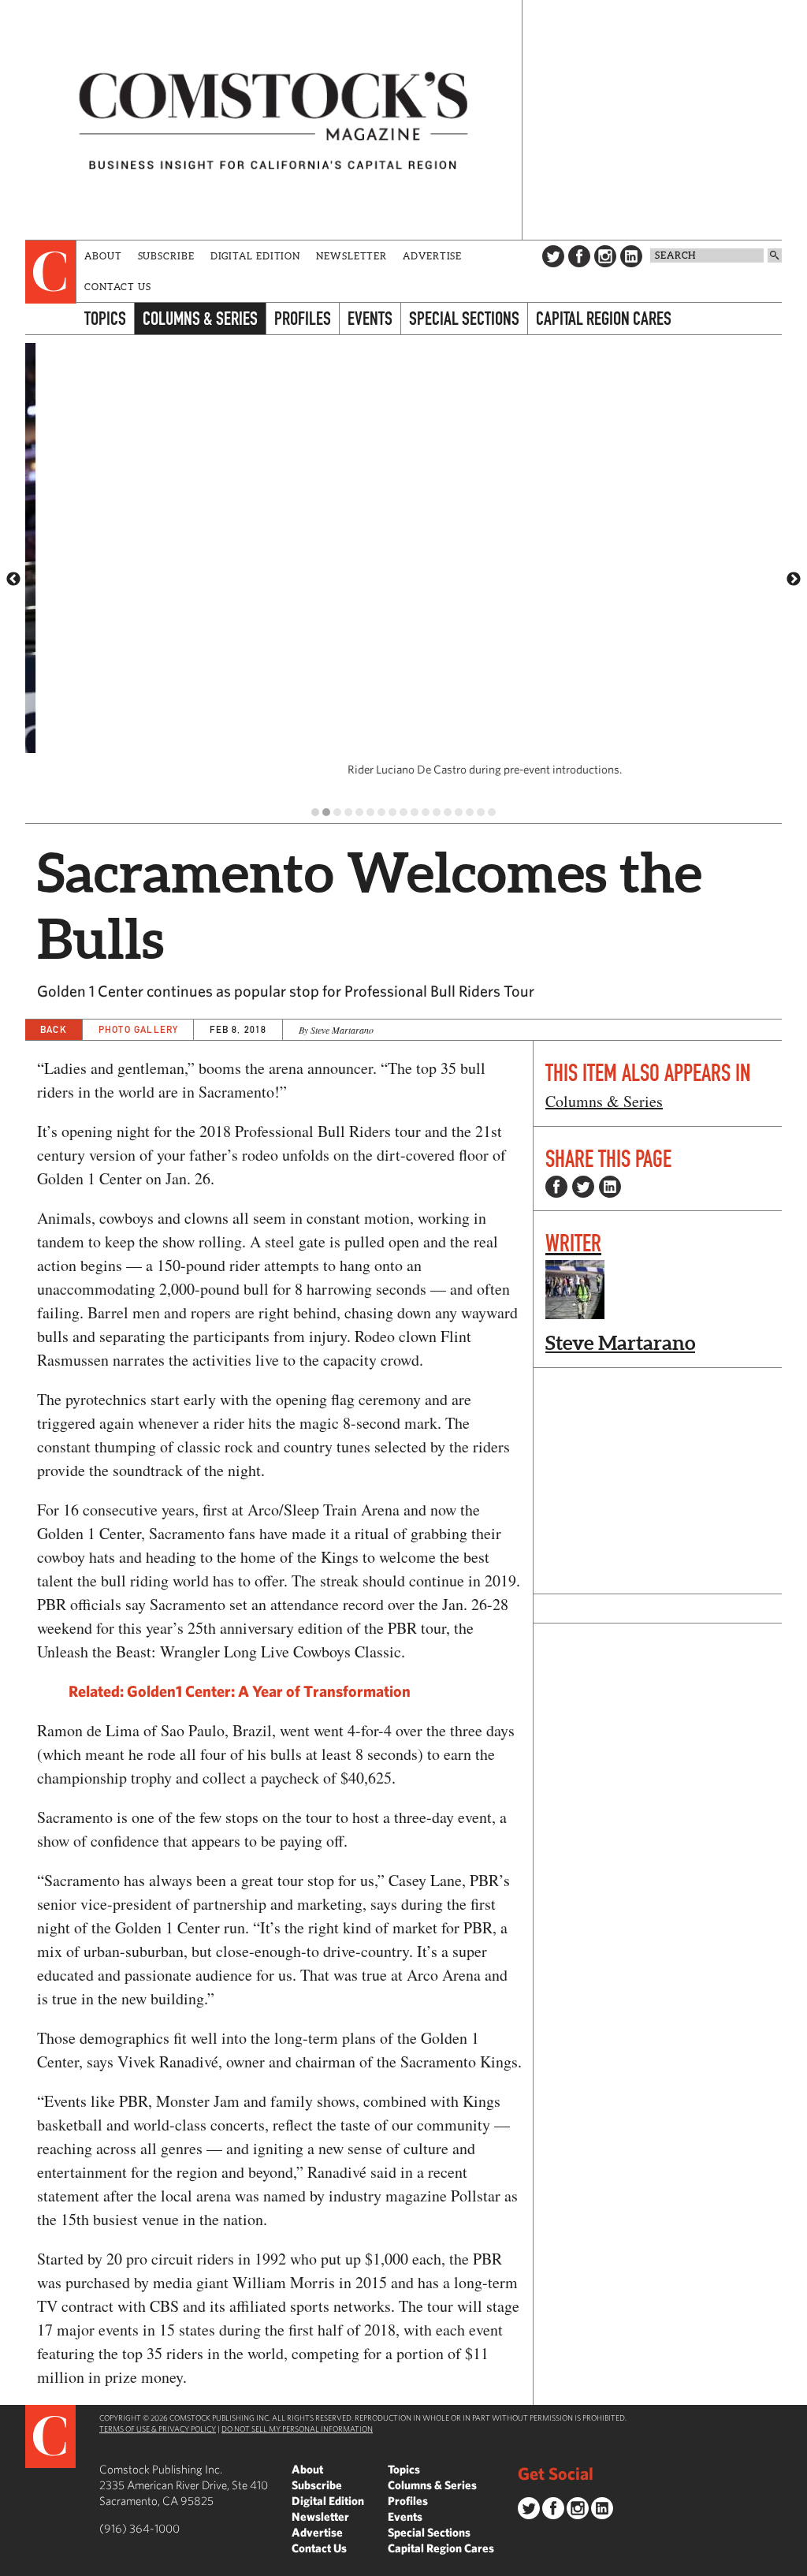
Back (54, 1029)
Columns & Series (200, 318)
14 (459, 812)
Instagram (605, 256)
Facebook (579, 256)
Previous (13, 580)
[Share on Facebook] (556, 1187)
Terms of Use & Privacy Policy (158, 2429)
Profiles (303, 318)
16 (481, 812)
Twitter (553, 256)
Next (794, 580)
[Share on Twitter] (583, 1187)
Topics (105, 318)
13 (448, 812)
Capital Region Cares (604, 318)
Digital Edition (256, 256)
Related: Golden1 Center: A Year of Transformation (240, 1691)
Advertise (432, 256)
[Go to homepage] (273, 120)
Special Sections (464, 318)
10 (415, 812)
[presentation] (51, 272)
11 (426, 812)
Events (370, 318)
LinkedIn (631, 256)
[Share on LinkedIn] (610, 1187)
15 (470, 812)
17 (492, 812)
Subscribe (166, 256)
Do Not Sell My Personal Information (297, 2429)
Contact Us (118, 287)
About (103, 256)
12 (437, 812)
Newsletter (351, 256)
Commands (12, 2564)
